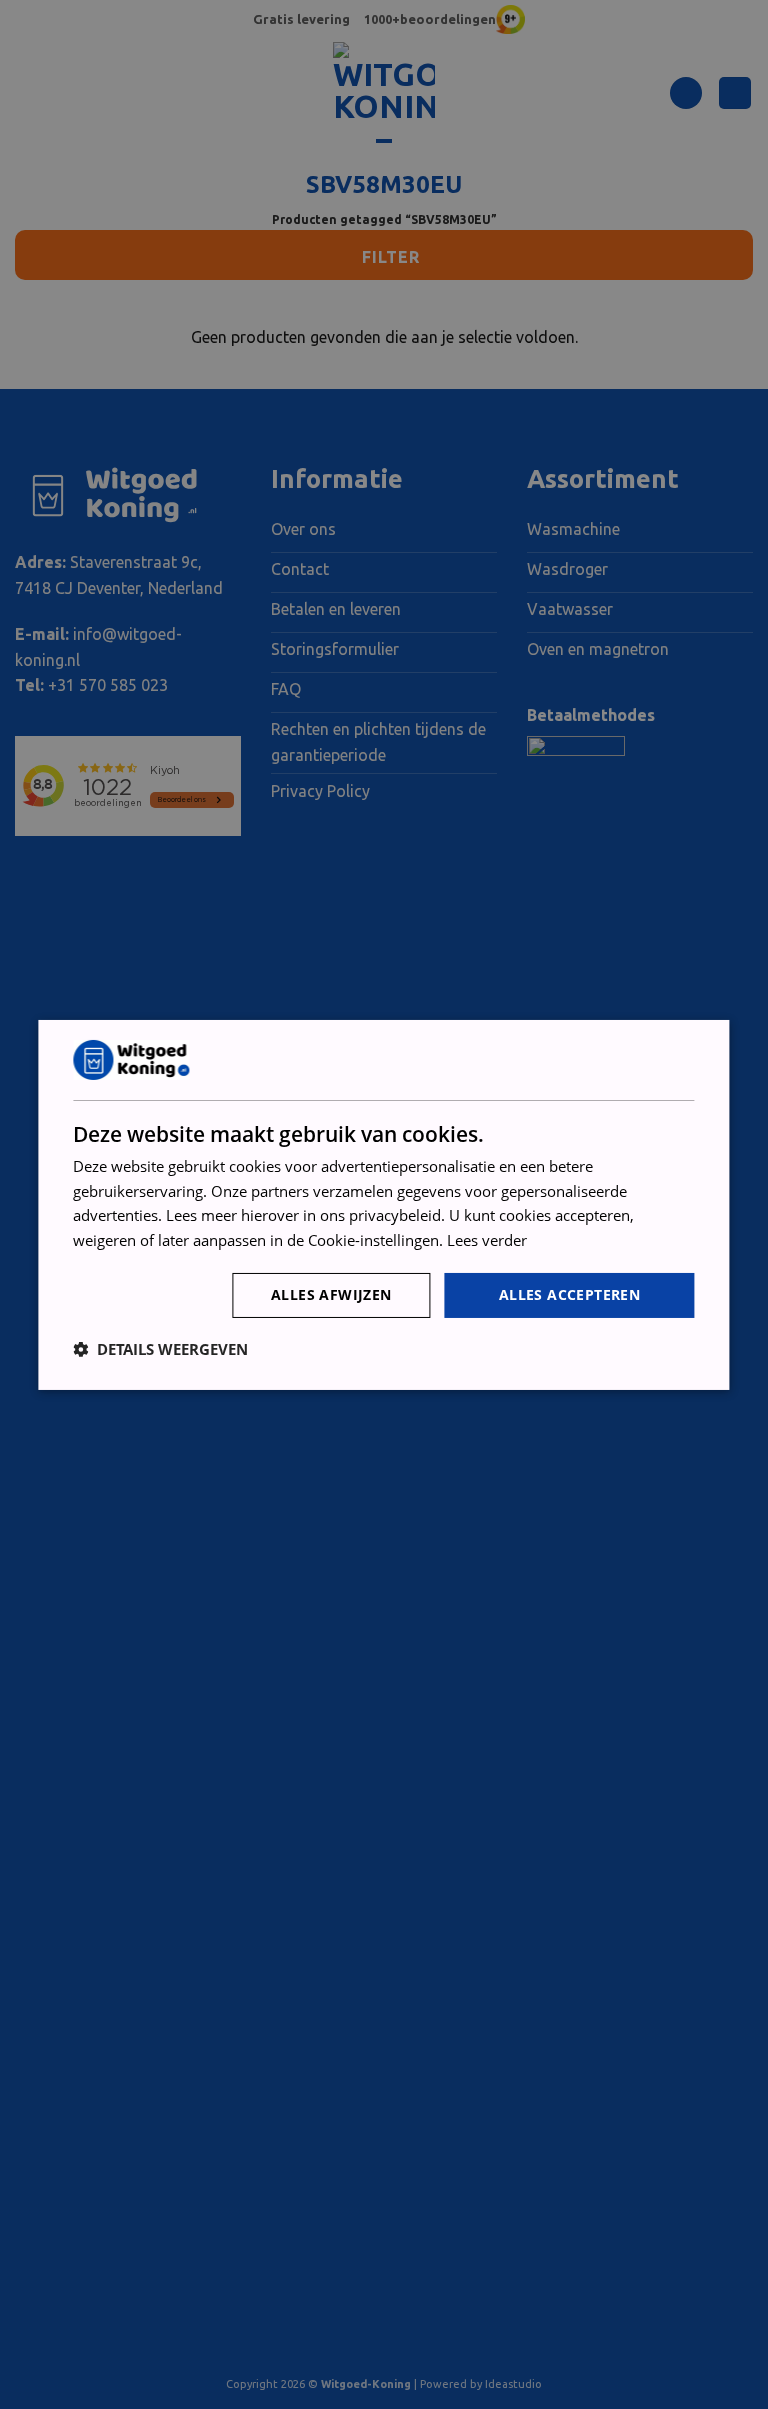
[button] (160, 1349)
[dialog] (383, 1204)
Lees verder (487, 1240)
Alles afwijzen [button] (331, 1294)
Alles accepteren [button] (569, 1294)
